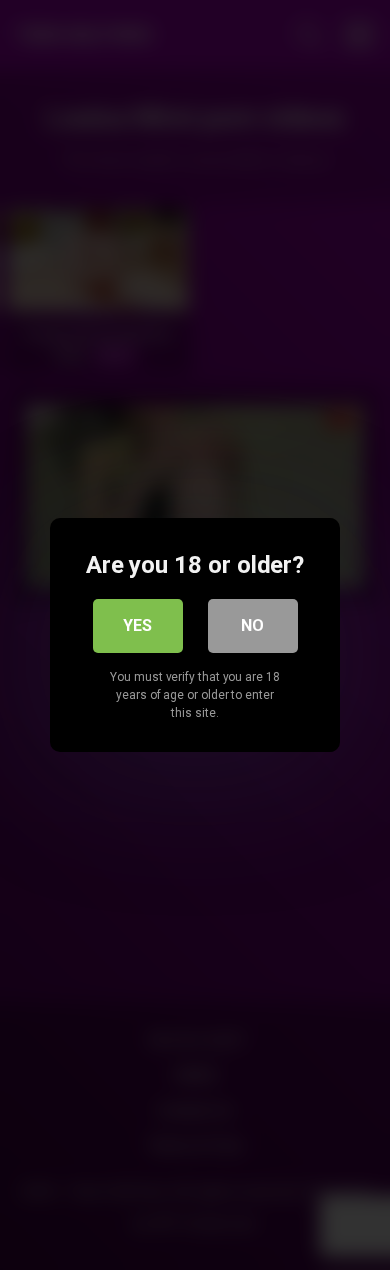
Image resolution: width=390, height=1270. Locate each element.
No (252, 625)
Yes (137, 625)
